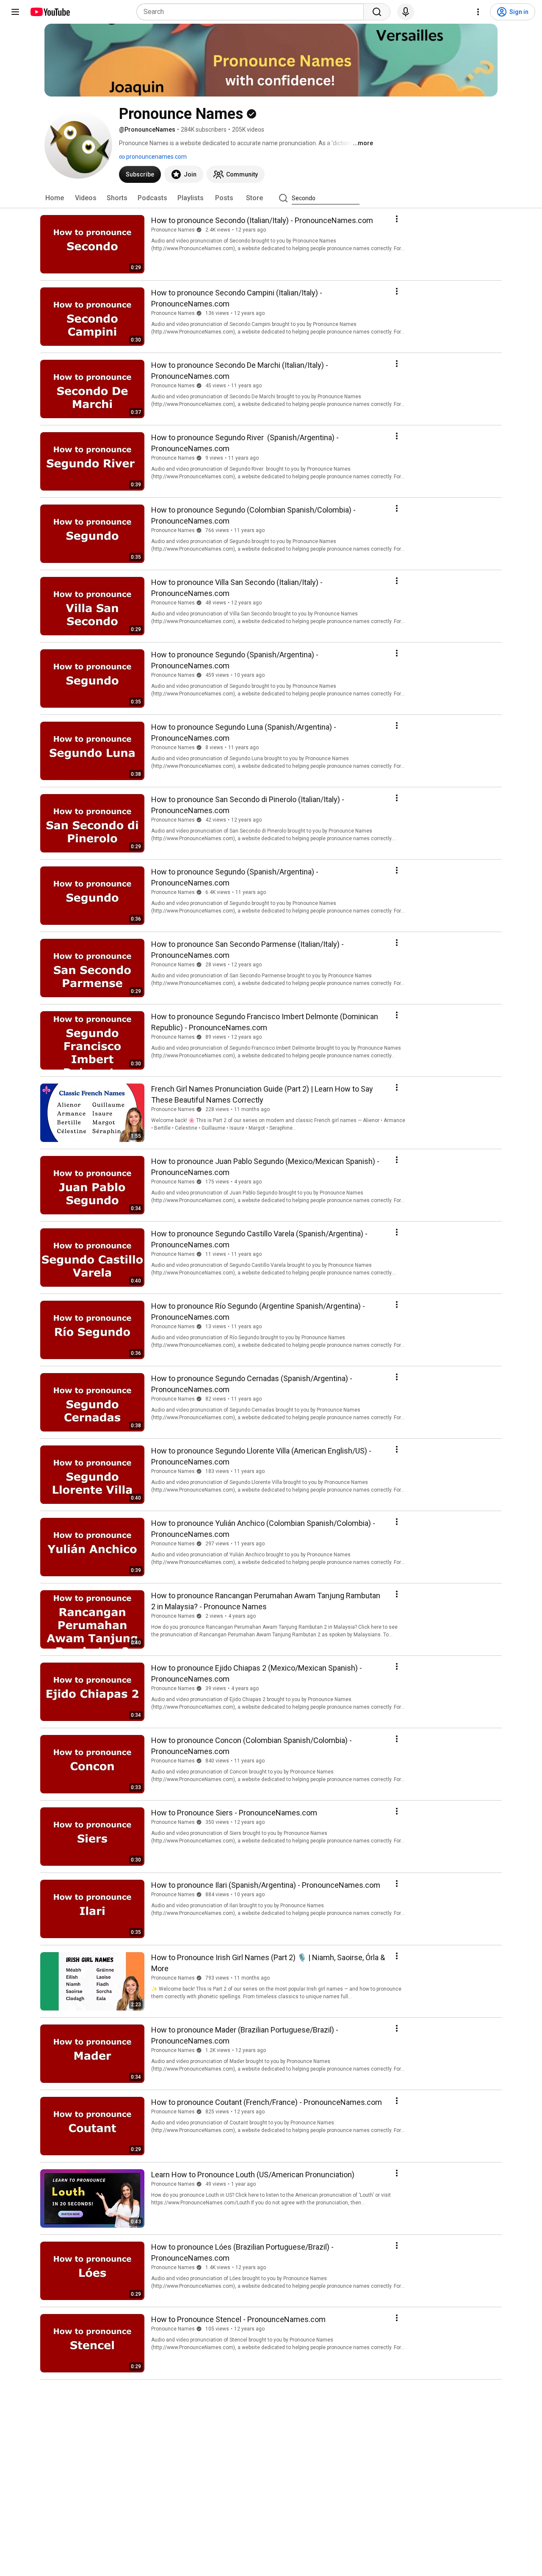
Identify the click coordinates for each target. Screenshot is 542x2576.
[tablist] (271, 198)
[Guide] (15, 12)
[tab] (55, 198)
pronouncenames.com (156, 157)
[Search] (377, 12)
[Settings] (478, 12)
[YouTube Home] (50, 12)
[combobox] (253, 12)
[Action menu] (397, 219)
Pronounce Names (173, 230)
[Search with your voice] (406, 12)
